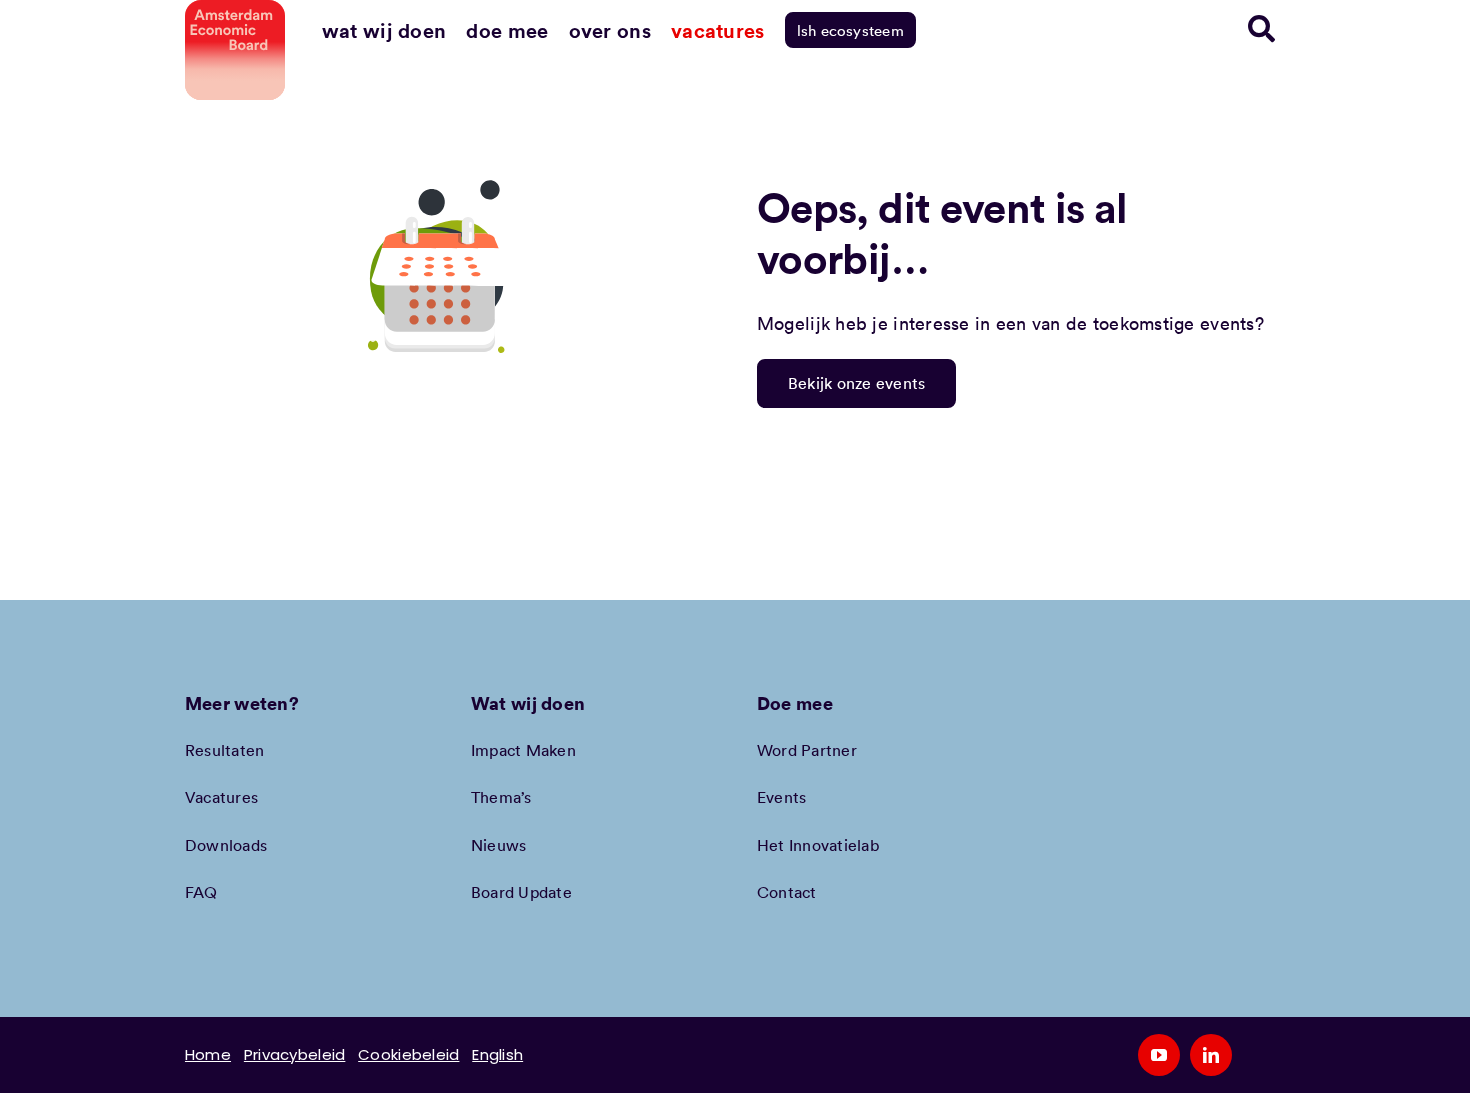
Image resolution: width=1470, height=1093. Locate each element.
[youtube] (1159, 1055)
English (497, 1054)
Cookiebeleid (408, 1054)
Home (208, 1054)
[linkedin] (1211, 1055)
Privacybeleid (295, 1054)
